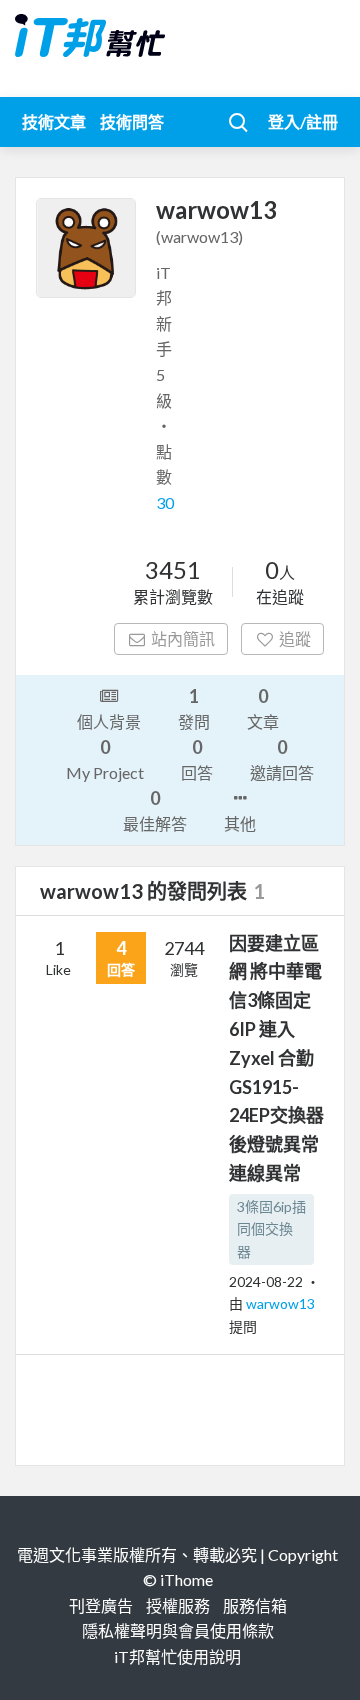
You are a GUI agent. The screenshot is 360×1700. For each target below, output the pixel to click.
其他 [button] (240, 823)
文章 (263, 708)
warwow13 (280, 1303)
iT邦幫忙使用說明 (177, 1656)
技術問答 (132, 121)
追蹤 (295, 638)
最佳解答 (155, 810)
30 (165, 502)
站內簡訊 (183, 638)
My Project (105, 759)
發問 (194, 708)
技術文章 (54, 121)
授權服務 (178, 1605)
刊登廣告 (101, 1605)
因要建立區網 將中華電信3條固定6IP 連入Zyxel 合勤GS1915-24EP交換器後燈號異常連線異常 (276, 1058)
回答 (197, 759)
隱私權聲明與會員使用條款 (178, 1630)
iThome (186, 1579)
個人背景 (109, 721)
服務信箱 (255, 1605)
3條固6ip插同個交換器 (271, 1229)
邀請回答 (282, 759)
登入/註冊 (303, 121)
